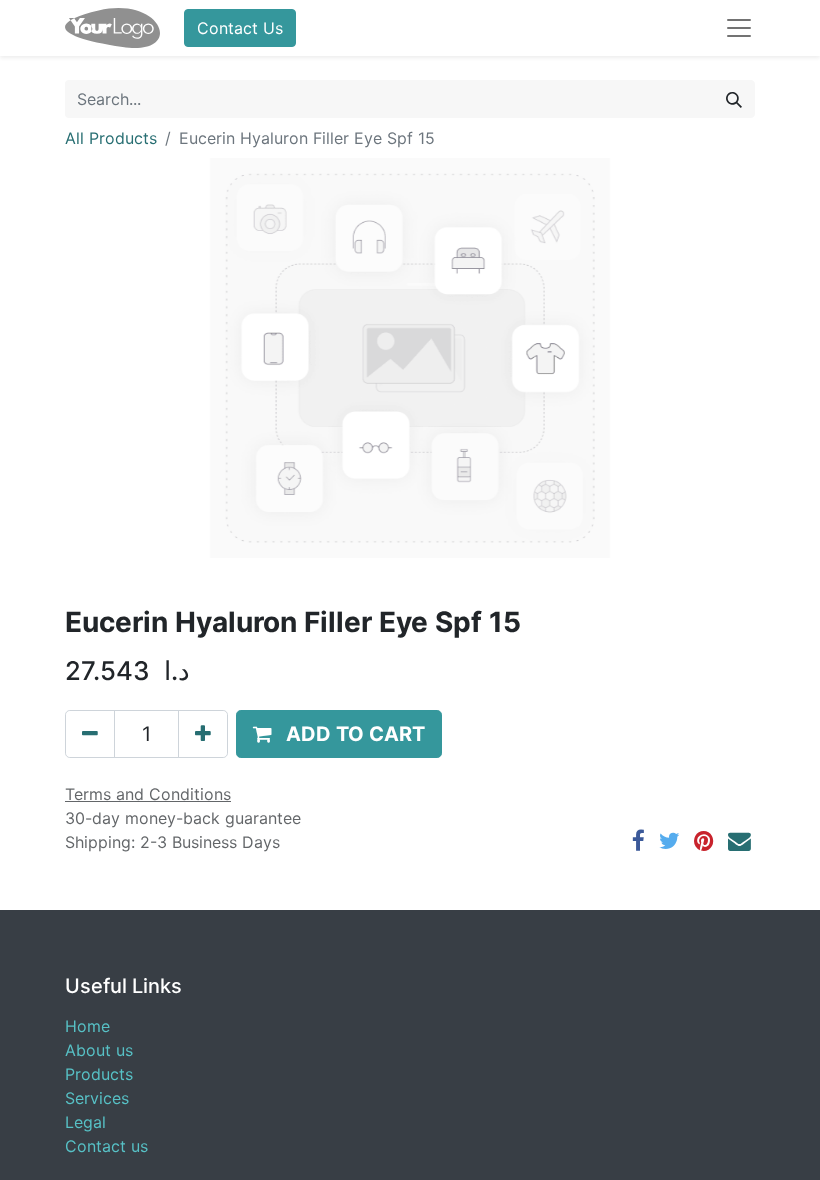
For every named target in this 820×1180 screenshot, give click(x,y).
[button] (339, 734)
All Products (111, 138)
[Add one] (203, 734)
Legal (85, 1122)
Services (97, 1098)
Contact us (106, 1146)
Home (87, 1026)
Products (99, 1074)
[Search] (734, 99)
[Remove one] (90, 734)
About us (99, 1050)
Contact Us (240, 28)
